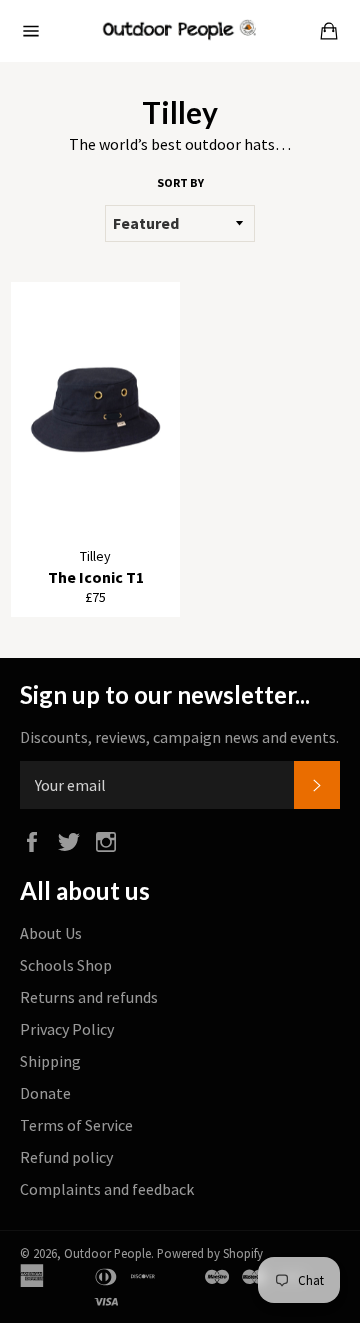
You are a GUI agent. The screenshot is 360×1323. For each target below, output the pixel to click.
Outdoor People (107, 1253)
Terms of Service (76, 1125)
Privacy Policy (67, 1029)
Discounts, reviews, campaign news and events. (179, 737)
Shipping (50, 1061)
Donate (45, 1093)
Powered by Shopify (210, 1253)
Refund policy (66, 1157)
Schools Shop (66, 965)
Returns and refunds (89, 997)
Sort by (180, 182)
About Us (51, 933)
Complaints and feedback (107, 1189)
